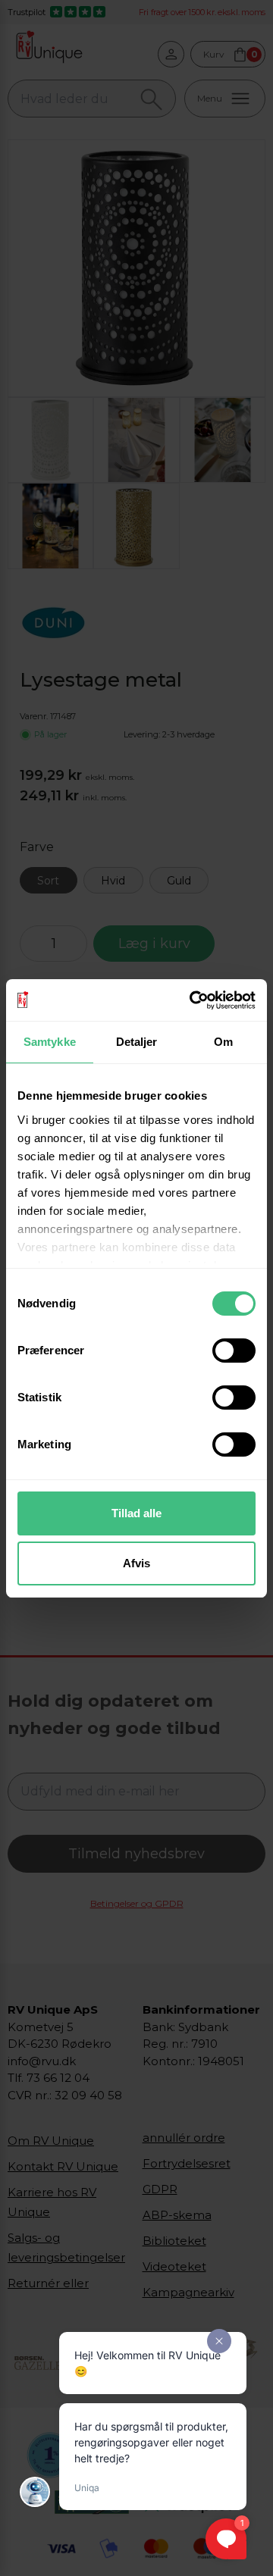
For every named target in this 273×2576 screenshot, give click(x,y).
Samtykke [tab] (50, 1042)
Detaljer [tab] (137, 1042)
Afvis (136, 1563)
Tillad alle (136, 1513)
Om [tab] (223, 1042)
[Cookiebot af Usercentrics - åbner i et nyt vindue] (193, 1000)
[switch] (234, 1351)
